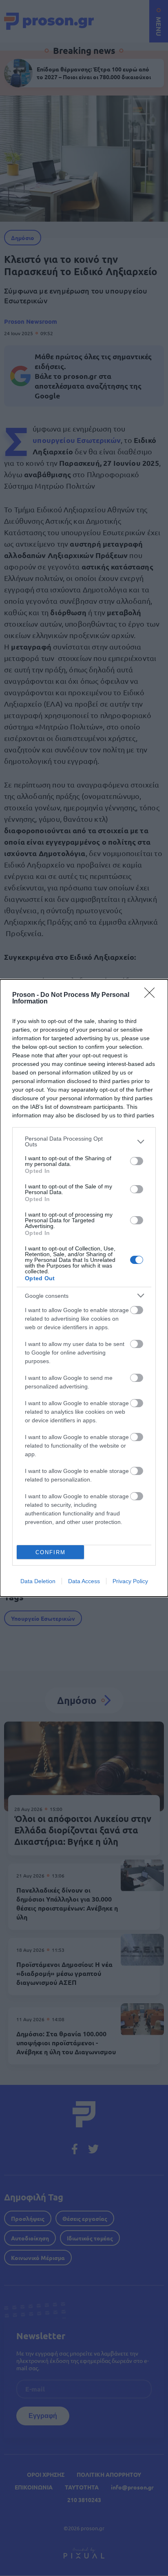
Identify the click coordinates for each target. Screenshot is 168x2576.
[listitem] (84, 1141)
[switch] (137, 1161)
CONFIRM (51, 1552)
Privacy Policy (130, 1581)
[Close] (152, 995)
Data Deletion (38, 1581)
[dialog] (84, 1288)
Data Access (84, 1581)
